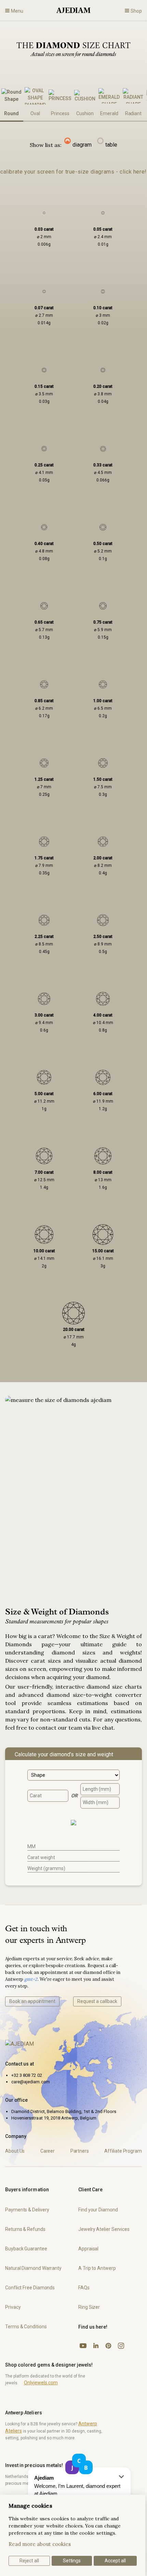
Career (48, 2151)
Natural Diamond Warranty (33, 2268)
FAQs (84, 2288)
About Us (15, 2151)
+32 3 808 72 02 (27, 2075)
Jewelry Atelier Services (104, 2229)
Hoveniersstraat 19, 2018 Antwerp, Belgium (54, 2118)
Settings (72, 2561)
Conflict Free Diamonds (30, 2288)
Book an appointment (32, 2001)
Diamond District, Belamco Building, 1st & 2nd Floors (64, 2111)
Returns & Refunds (25, 2229)
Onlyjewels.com (41, 2383)
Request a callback (97, 2001)
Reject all (29, 2561)
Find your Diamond (98, 2210)
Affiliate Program (123, 2151)
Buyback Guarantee (26, 2249)
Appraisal (88, 2249)
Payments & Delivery (27, 2210)
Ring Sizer (89, 2307)
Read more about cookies (40, 2544)
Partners (80, 2151)
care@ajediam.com (31, 2082)
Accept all (115, 2561)
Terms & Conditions (26, 2327)
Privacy (13, 2307)
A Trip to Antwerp (97, 2268)
